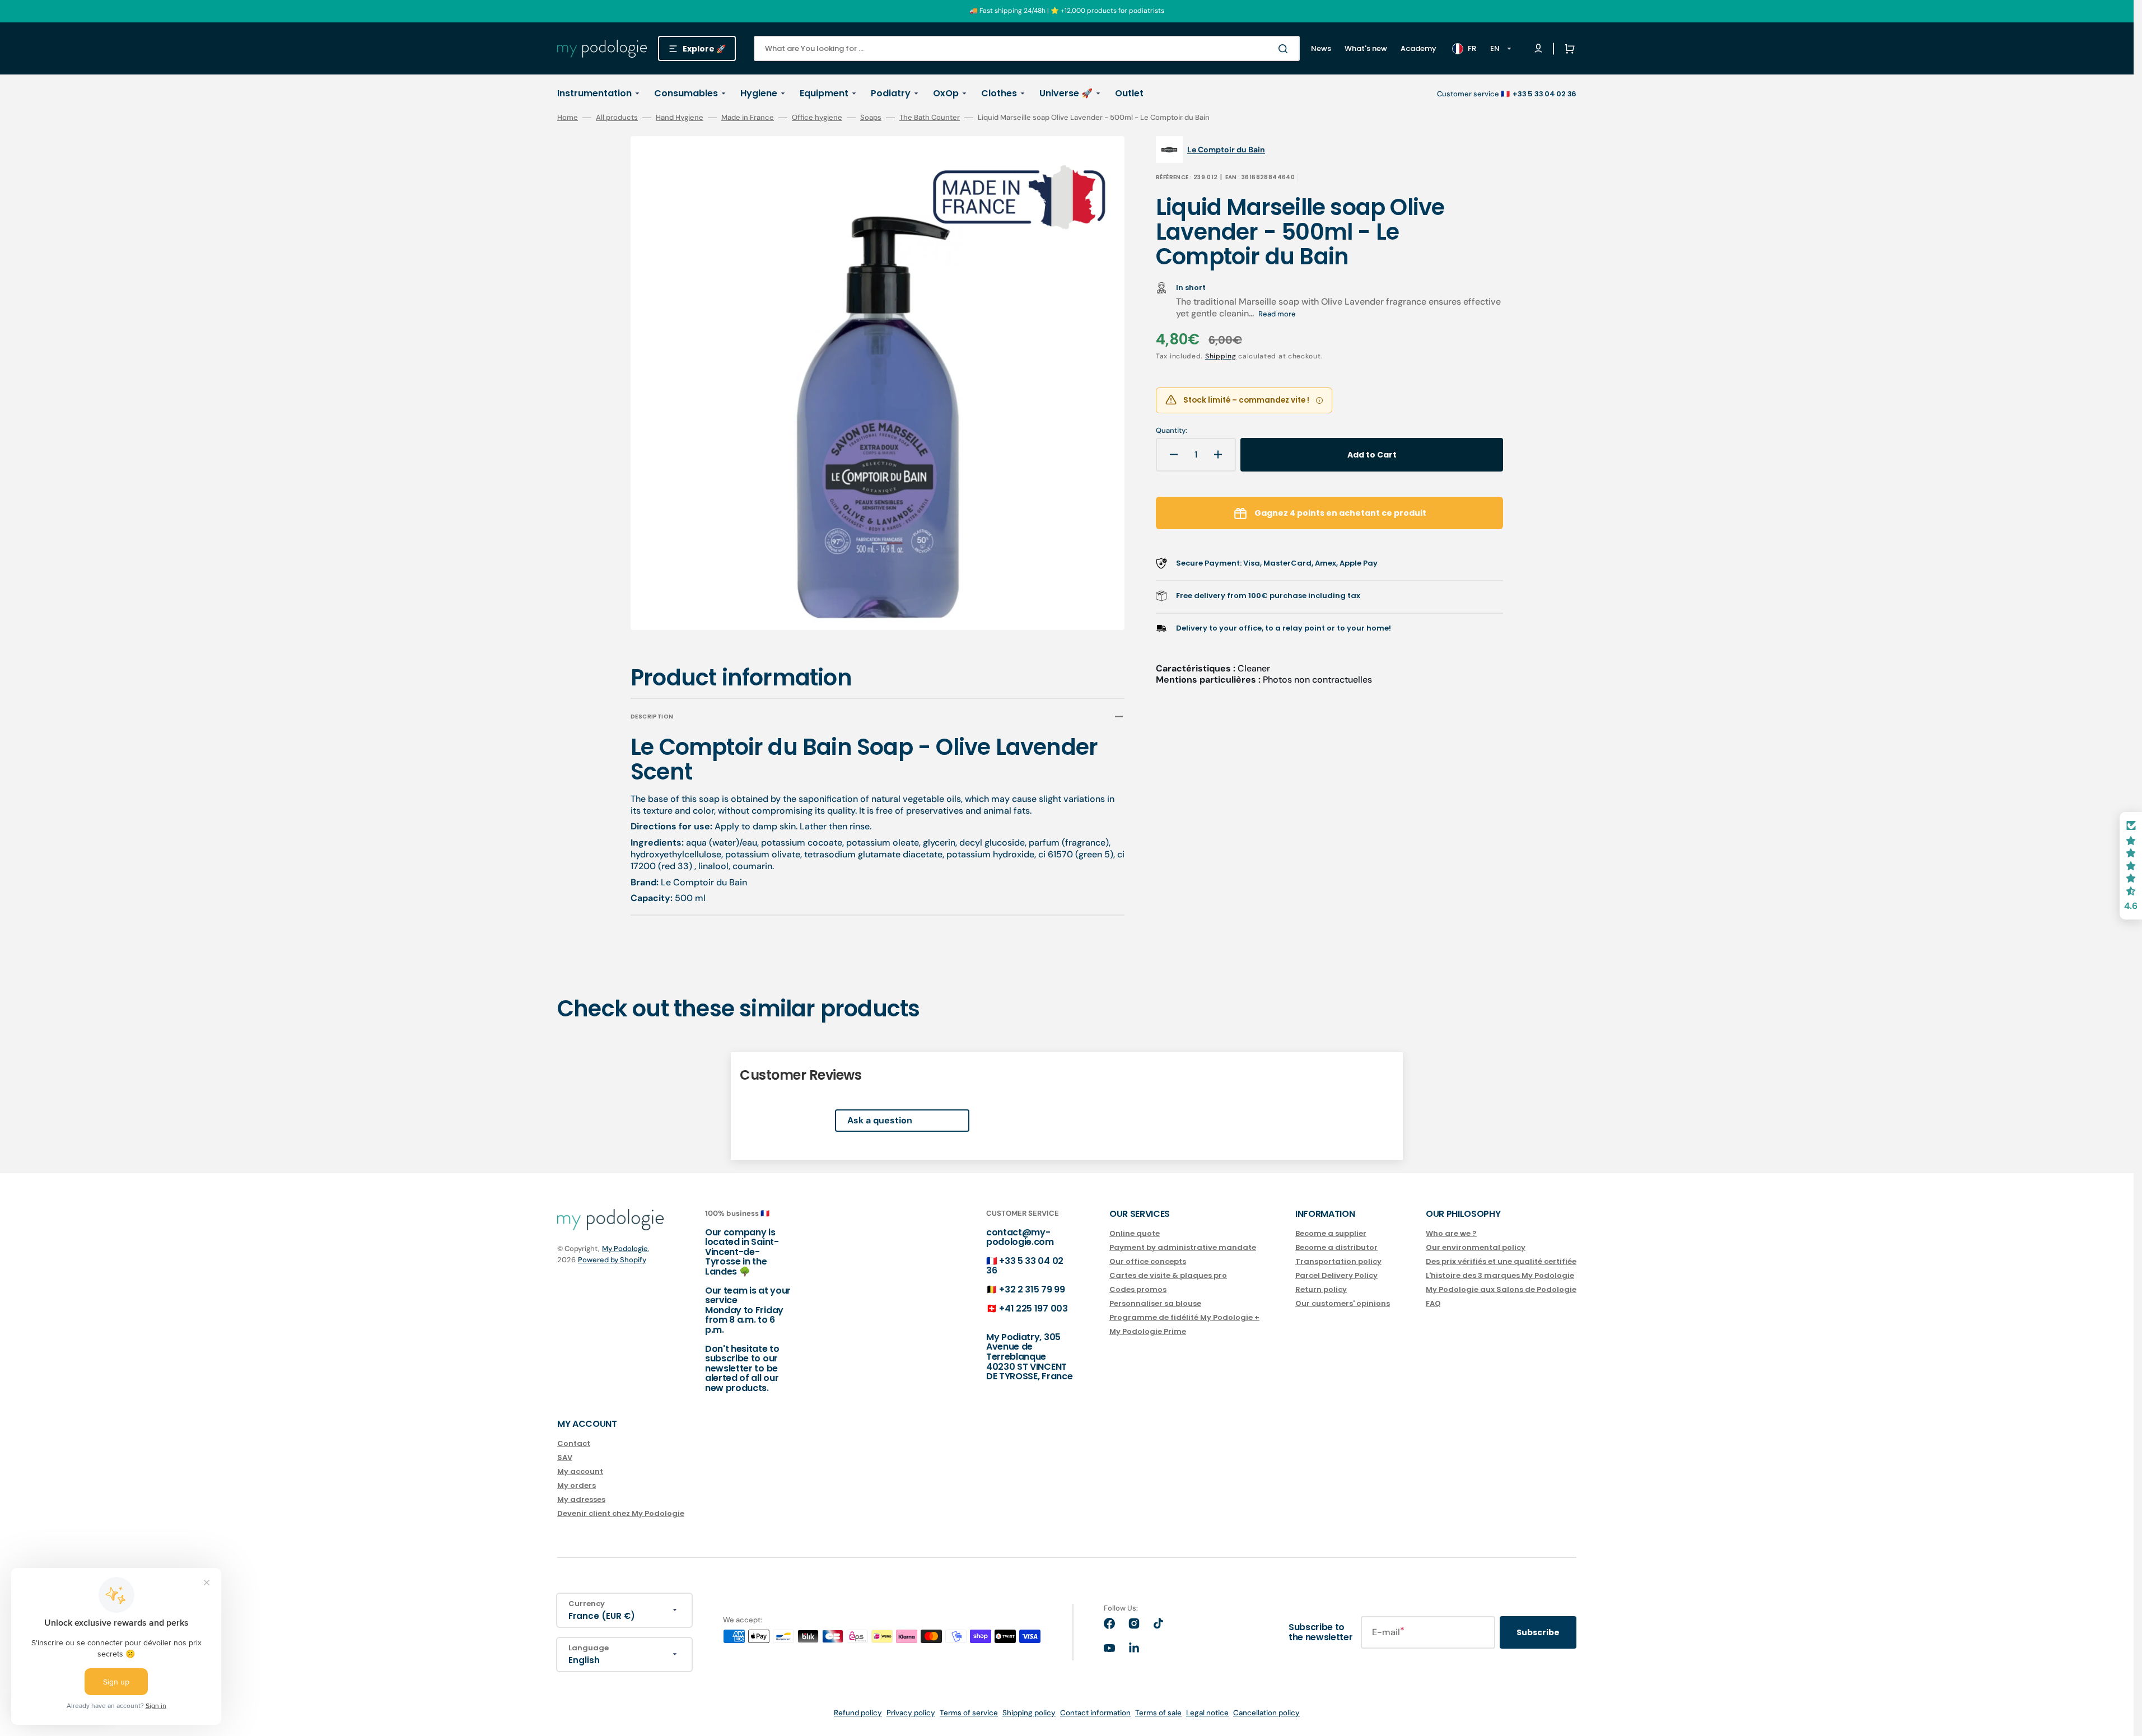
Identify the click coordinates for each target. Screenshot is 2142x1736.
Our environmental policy (1476, 1247)
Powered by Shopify (612, 1260)
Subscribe (1538, 1632)
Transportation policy (1338, 1261)
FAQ (1433, 1303)
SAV (565, 1457)
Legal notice (1207, 1713)
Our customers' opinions (1343, 1303)
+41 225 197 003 (1033, 1308)
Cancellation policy (1266, 1713)
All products (617, 118)
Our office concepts (1148, 1261)
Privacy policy (911, 1713)
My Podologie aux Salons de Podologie (1501, 1289)
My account (580, 1471)
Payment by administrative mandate (1183, 1247)
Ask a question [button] (880, 1120)
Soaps (871, 118)
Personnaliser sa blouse (1155, 1303)
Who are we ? (1451, 1234)
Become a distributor (1336, 1247)
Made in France (748, 118)
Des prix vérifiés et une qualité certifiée (1501, 1261)
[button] (1567, 49)
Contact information (1095, 1713)
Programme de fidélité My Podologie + (1184, 1317)
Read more (1277, 314)
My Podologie (625, 1249)
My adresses (581, 1499)
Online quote (1135, 1234)
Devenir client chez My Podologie (621, 1513)
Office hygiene (817, 118)
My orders (577, 1485)
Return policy (1321, 1289)
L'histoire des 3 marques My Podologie (1500, 1275)
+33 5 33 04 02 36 (1025, 1266)
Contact (574, 1444)
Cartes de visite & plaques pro (1168, 1275)
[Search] (1285, 49)
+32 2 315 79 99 (1032, 1289)
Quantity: (1172, 431)
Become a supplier (1331, 1234)
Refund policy (858, 1713)
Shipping (1221, 356)
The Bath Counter (930, 118)
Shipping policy (1029, 1713)
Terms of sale (1158, 1713)
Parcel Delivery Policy (1336, 1275)
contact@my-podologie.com (1020, 1237)
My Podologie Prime (1148, 1331)
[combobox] (1027, 48)
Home (568, 118)
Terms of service (969, 1713)
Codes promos (1138, 1289)
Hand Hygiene (680, 118)
